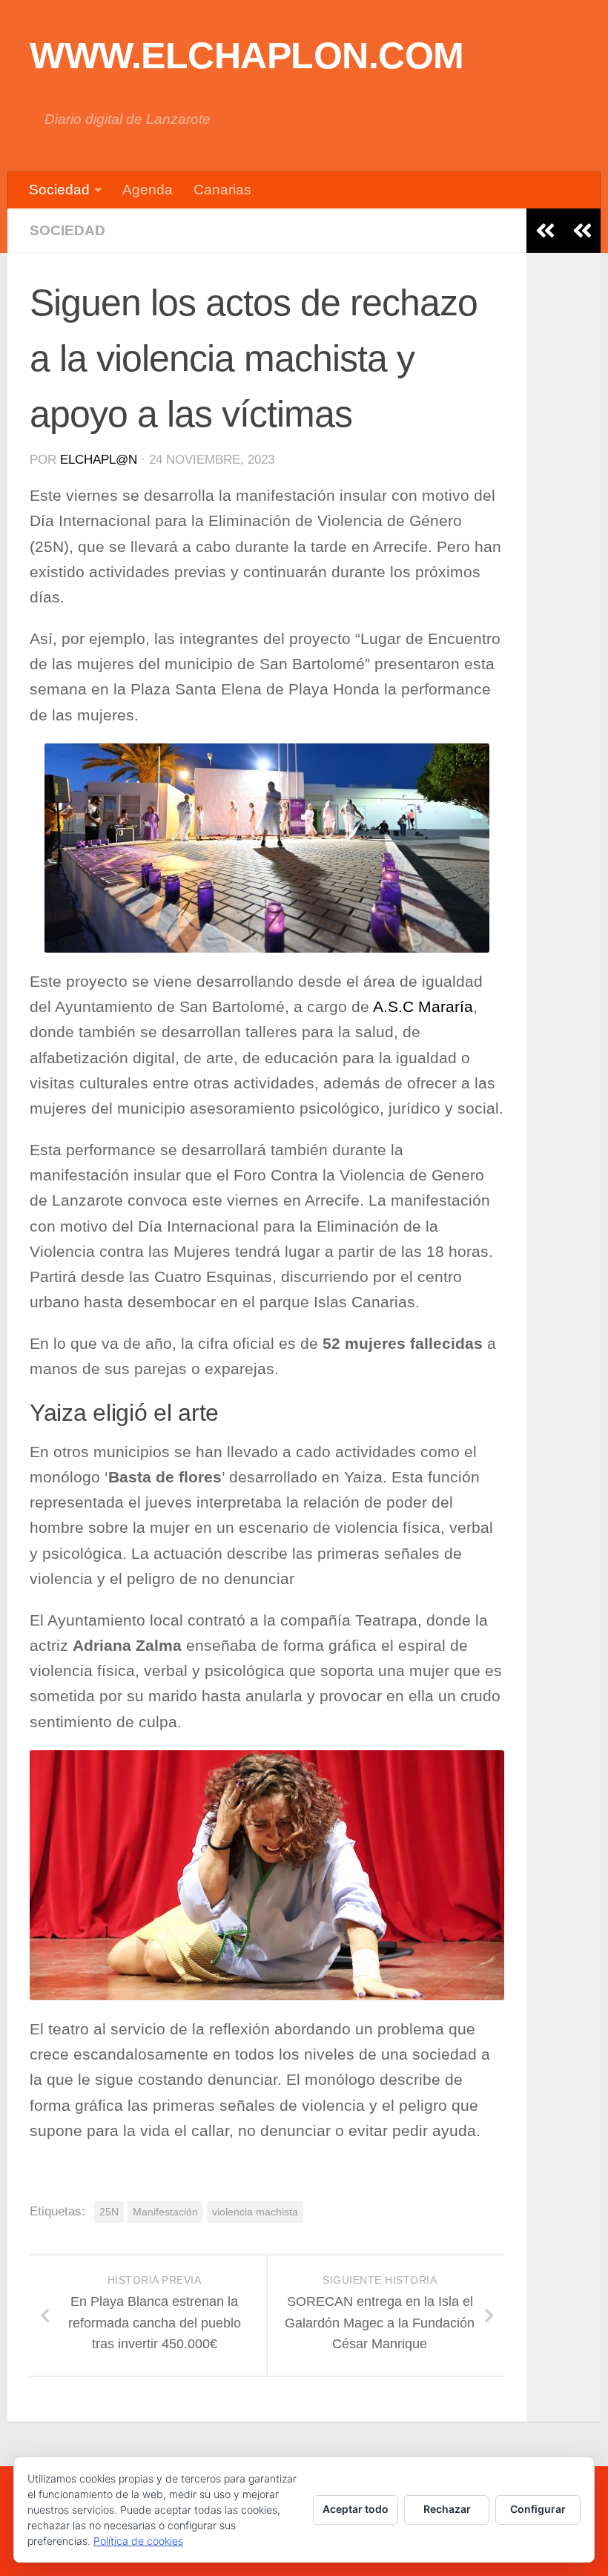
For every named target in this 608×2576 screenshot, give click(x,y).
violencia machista (255, 2212)
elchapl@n (99, 460)
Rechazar (447, 2509)
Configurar (538, 2509)
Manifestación (165, 2212)
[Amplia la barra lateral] (582, 231)
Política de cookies (138, 2541)
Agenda (148, 190)
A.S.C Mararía (423, 1007)
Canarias (222, 190)
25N (109, 2212)
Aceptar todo (356, 2509)
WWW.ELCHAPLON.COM (247, 56)
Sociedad (59, 190)
